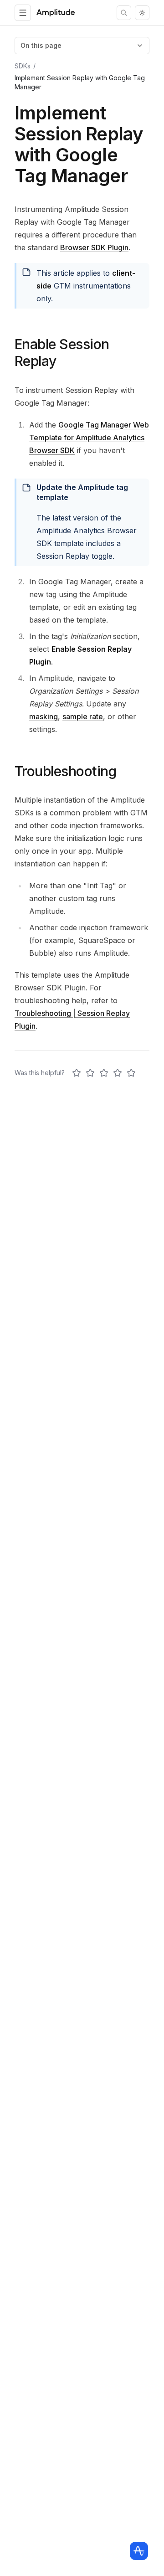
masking (44, 716)
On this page (41, 45)
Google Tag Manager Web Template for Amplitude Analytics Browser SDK (89, 438)
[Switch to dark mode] (142, 13)
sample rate (83, 716)
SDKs (23, 66)
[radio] (77, 1073)
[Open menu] (23, 13)
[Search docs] (124, 13)
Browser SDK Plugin (94, 247)
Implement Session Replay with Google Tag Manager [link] (80, 82)
